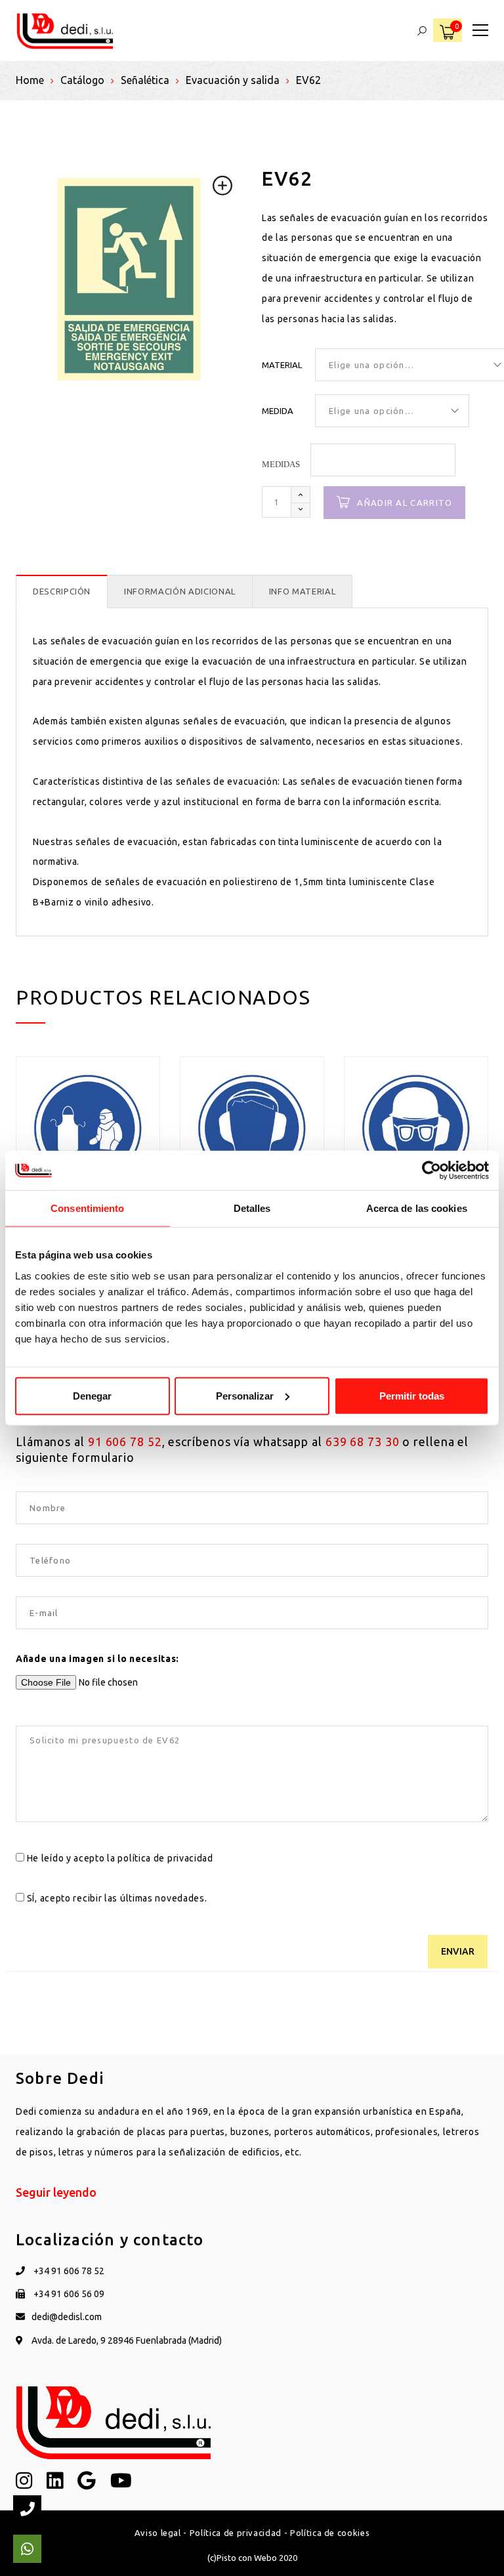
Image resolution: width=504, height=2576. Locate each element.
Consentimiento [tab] (87, 1208)
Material (282, 365)
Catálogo (82, 80)
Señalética (145, 80)
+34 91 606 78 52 (68, 2271)
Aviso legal (158, 2533)
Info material (302, 591)
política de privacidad (165, 1858)
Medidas (281, 464)
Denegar (92, 1395)
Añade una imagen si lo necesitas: (97, 1659)
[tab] (62, 592)
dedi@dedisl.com (67, 2317)
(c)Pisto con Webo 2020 (252, 2558)
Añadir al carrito (405, 503)
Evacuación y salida (233, 80)
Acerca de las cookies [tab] (417, 1208)
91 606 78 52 (125, 1442)
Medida (278, 411)
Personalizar (245, 1395)
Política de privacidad (236, 2533)
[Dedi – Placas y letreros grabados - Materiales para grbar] (65, 30)
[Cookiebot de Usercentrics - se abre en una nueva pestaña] (431, 1171)
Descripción (62, 591)
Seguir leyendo (56, 2192)
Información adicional (180, 591)
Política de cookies (330, 2533)
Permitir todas (412, 1395)
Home (30, 80)
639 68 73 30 (363, 1442)
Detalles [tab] (252, 1208)
